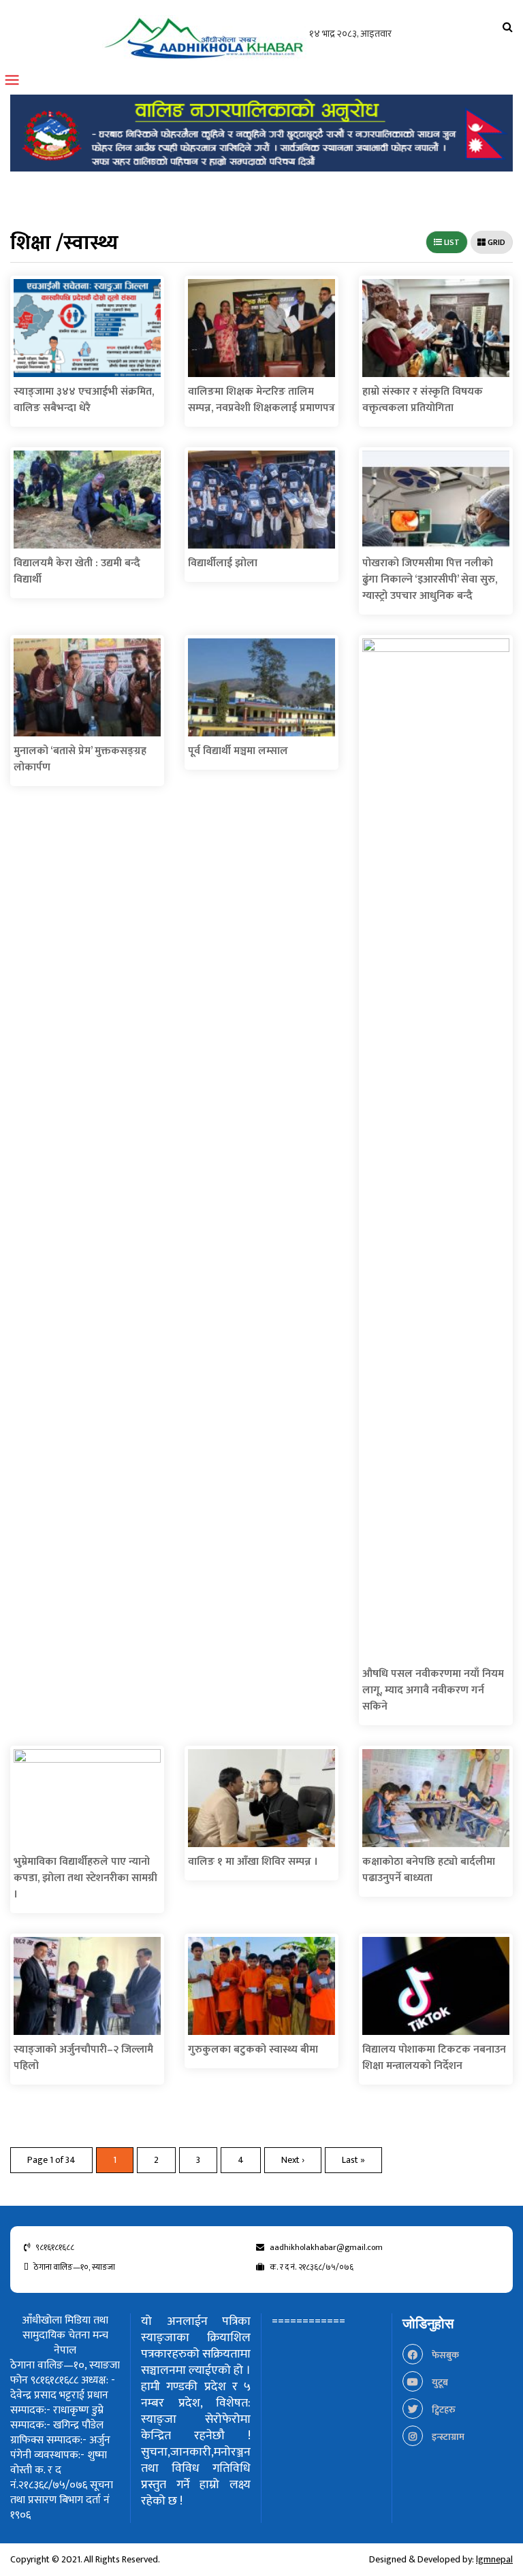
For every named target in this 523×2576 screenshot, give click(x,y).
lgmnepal (494, 2559)
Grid (495, 242)
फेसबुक (444, 2355)
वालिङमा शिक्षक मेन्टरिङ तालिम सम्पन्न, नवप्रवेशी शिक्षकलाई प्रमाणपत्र (261, 400)
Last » (353, 2160)
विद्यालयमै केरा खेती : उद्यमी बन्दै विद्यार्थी (77, 571)
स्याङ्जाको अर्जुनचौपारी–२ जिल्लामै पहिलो (83, 2058)
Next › (293, 2160)
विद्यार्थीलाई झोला (223, 563)
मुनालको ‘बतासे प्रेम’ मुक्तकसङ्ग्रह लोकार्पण (80, 759)
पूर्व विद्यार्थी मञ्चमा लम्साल (238, 751)
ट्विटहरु (443, 2410)
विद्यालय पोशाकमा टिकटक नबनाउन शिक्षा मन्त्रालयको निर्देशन (434, 2058)
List (451, 242)
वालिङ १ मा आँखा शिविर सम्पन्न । (253, 1862)
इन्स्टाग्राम (447, 2437)
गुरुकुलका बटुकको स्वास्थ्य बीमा (253, 2050)
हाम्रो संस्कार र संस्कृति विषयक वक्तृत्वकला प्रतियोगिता (423, 400)
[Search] (508, 28)
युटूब (439, 2382)
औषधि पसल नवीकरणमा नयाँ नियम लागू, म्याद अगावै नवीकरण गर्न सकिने (433, 1690)
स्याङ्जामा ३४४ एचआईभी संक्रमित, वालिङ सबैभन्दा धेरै (84, 400)
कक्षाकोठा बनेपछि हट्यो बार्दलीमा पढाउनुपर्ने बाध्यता (429, 1870)
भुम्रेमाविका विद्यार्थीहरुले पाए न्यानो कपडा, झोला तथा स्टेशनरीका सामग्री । (85, 1878)
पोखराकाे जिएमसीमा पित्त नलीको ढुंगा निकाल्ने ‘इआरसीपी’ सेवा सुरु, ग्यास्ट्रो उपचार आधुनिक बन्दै (430, 580)
